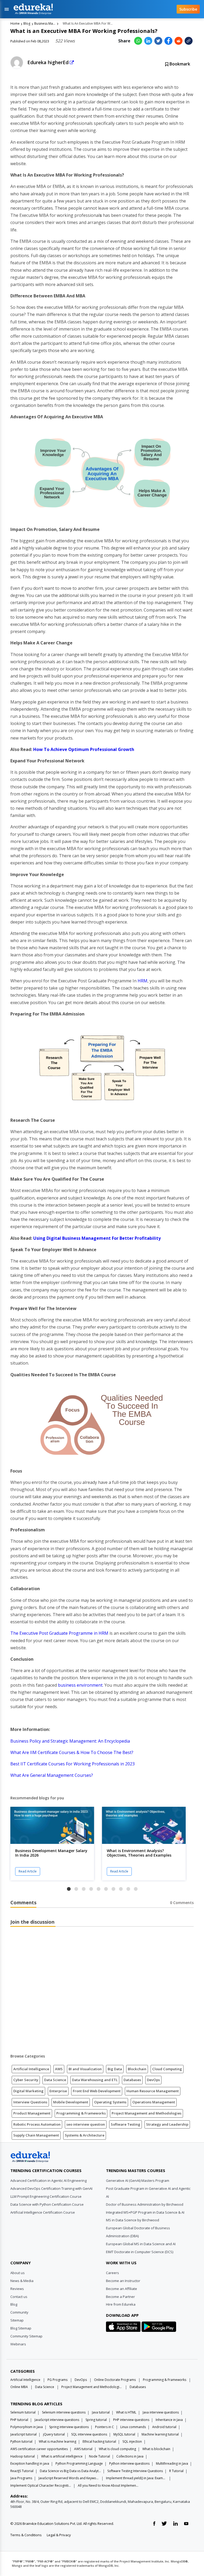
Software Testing (126, 2124)
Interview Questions (30, 2102)
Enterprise (58, 2091)
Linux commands (133, 2427)
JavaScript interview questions (57, 2420)
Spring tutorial (96, 2420)
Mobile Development (71, 2102)
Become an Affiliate (122, 2289)
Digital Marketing (28, 2091)
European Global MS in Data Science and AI (141, 2244)
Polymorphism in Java (27, 2427)
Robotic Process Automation (37, 2124)
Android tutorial (164, 2427)
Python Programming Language (79, 2463)
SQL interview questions (89, 2434)
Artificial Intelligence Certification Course (43, 2212)
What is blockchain (156, 2449)
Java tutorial (101, 2412)
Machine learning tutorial (160, 2434)
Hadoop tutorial (23, 2456)
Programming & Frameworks (81, 2113)
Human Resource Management (153, 2091)
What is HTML (126, 2412)
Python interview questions (129, 2463)
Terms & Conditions (26, 2535)
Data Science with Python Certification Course (47, 2204)
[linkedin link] (175, 2524)
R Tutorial (176, 2471)
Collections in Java (130, 2456)
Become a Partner (120, 2297)
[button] (69, 1889)
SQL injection (132, 2441)
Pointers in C (105, 2427)
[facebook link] (154, 2524)
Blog (27, 23)
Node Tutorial (99, 2456)
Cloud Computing (167, 2069)
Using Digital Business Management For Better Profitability (97, 1238)
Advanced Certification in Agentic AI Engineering (48, 2181)
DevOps (153, 2080)
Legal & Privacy (59, 2535)
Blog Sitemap (21, 2328)
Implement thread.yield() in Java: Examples (137, 2478)
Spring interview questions (69, 2427)
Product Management (32, 2113)
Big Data (115, 2069)
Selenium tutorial (23, 2412)
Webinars (18, 2344)
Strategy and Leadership (167, 2124)
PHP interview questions (131, 2420)
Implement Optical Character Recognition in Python (41, 2485)
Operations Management (154, 2102)
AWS (59, 2069)
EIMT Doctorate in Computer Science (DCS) (140, 2252)
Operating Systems (110, 2102)
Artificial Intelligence (31, 2069)
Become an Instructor (123, 2281)
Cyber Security (26, 2080)
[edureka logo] (91, 9)
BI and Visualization (85, 2069)
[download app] (124, 2328)
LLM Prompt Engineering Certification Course (46, 2196)
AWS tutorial (83, 2449)
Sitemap (17, 2320)
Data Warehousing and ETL (95, 2080)
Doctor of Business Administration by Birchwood (145, 2204)
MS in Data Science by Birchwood (133, 2220)
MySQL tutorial (124, 2434)
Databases (132, 2080)
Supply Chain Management (36, 2135)
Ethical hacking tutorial (99, 2441)
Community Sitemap (26, 2336)
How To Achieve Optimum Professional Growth (83, 749)
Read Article (28, 1871)
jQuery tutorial (54, 2434)
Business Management (45, 23)
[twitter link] (164, 2524)
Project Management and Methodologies (146, 2113)
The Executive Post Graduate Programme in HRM (59, 1633)
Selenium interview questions (64, 2412)
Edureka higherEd (48, 62)
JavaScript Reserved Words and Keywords (69, 2478)
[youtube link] (186, 2524)
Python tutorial (21, 2441)
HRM (143, 981)
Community (19, 2312)
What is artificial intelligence (62, 2456)
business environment (80, 1685)
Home (15, 23)
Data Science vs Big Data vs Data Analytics (70, 2471)
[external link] (72, 63)
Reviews (17, 2289)
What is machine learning (58, 2441)
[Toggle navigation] (7, 9)
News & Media (22, 2281)
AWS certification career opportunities (39, 2449)
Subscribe (188, 9)
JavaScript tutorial (24, 2434)
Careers (112, 2273)
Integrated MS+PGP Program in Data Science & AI (145, 2212)
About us (18, 2273)
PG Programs (58, 2380)
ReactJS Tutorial (22, 2471)
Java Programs (21, 2478)
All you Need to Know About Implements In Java (108, 2485)
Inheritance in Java (169, 2420)
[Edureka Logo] (30, 2157)
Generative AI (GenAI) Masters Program (138, 2181)
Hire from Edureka (121, 2304)
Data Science (55, 2080)
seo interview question (86, 2124)
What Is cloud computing (117, 2449)
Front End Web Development (97, 2091)
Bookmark (179, 64)
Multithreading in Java (172, 2463)
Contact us (19, 2297)
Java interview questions (161, 2412)
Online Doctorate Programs (115, 2380)
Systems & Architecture (85, 2135)
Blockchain (137, 2069)
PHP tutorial (19, 2420)
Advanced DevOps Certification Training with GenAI (51, 2188)
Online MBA (19, 2387)
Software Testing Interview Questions (135, 2471)
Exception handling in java (30, 2463)
